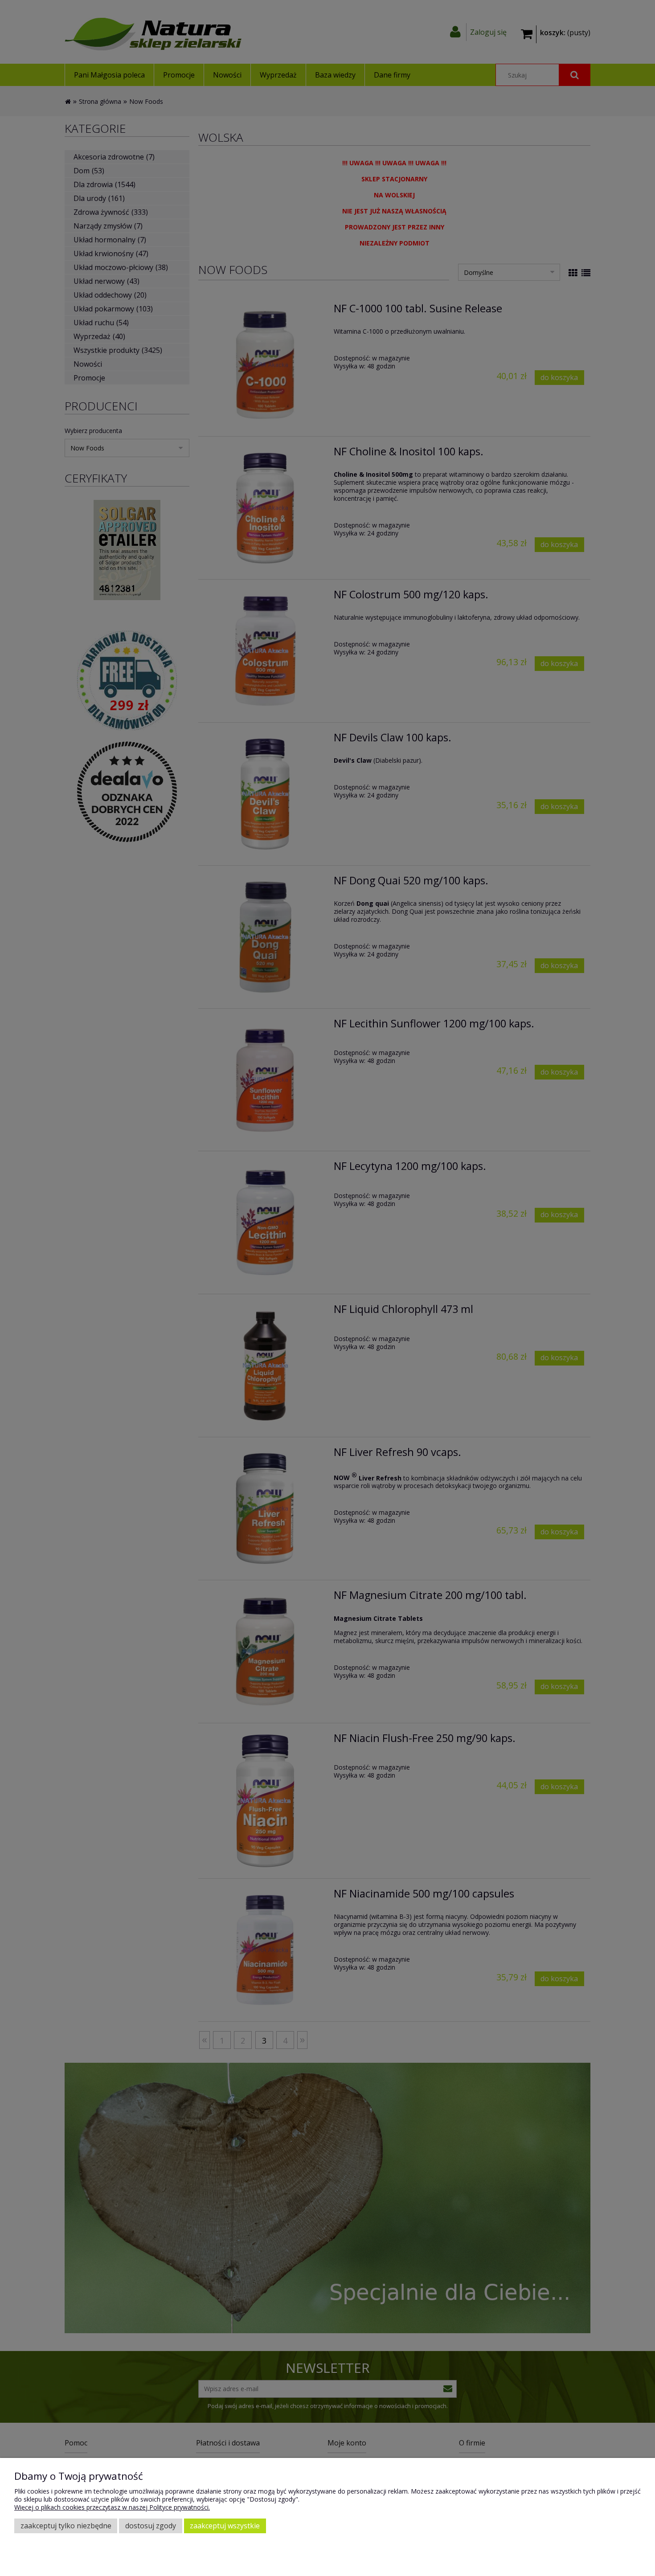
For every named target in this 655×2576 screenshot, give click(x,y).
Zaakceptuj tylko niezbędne (66, 2526)
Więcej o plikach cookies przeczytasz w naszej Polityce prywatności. (112, 2507)
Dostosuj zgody (151, 2526)
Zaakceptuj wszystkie (225, 2526)
